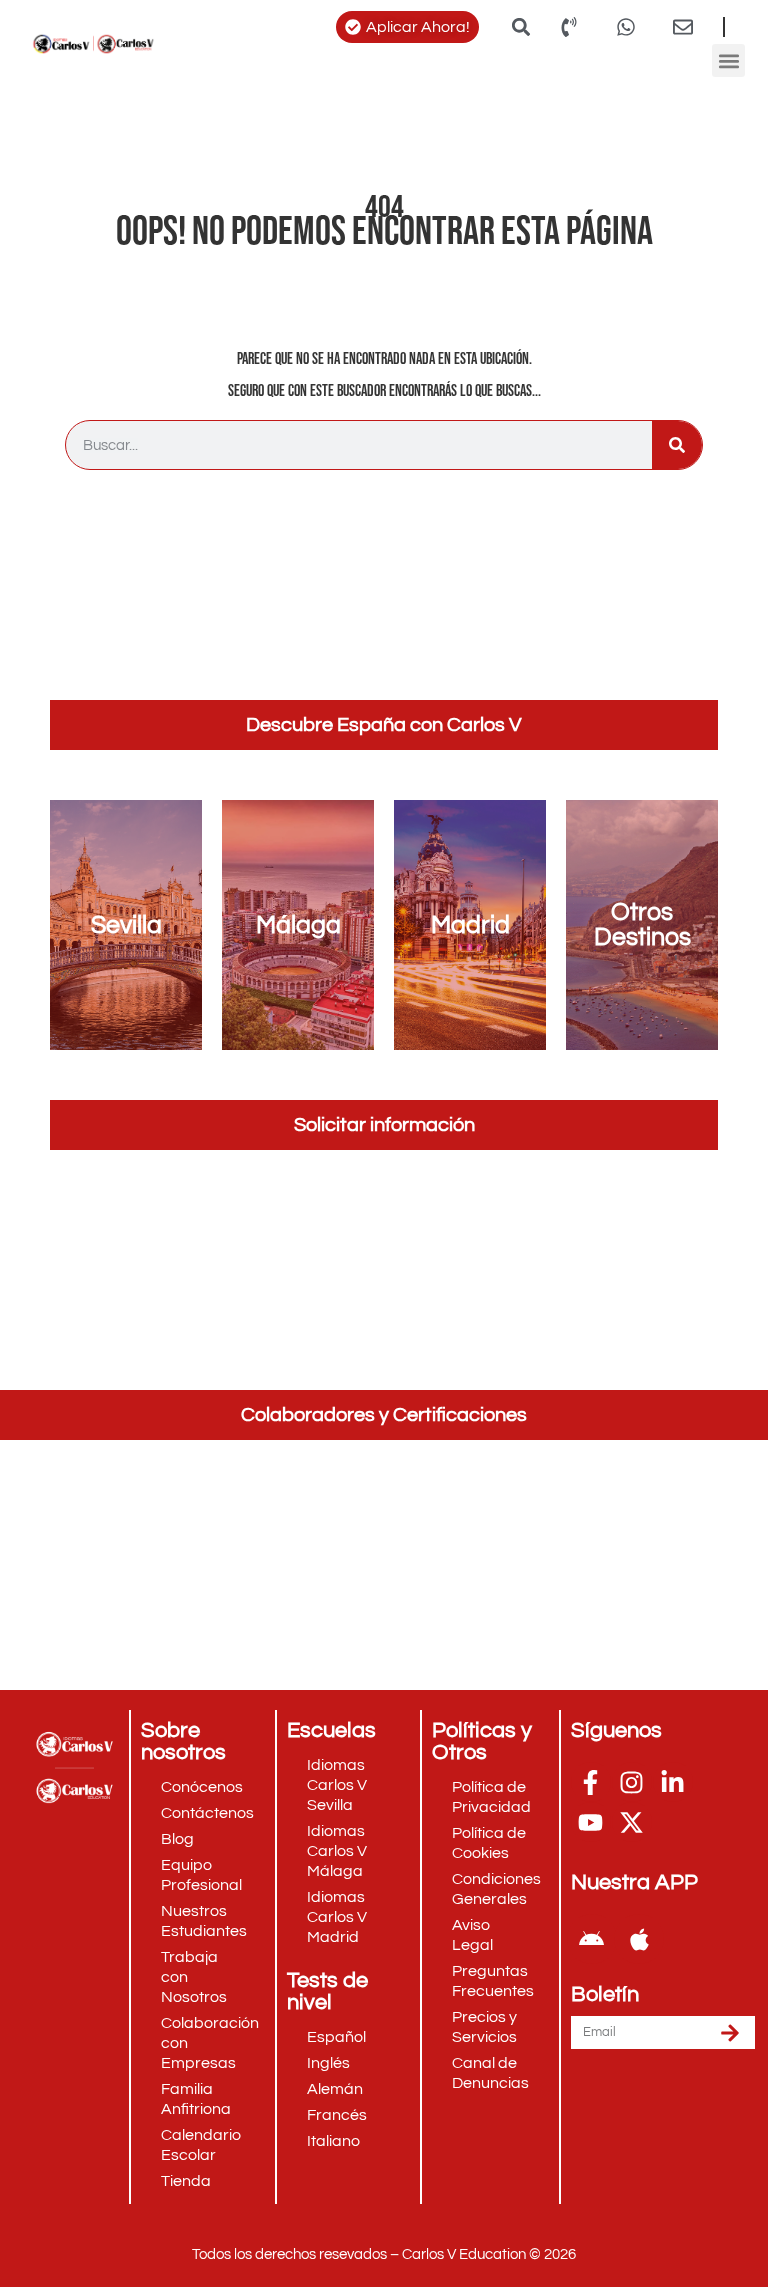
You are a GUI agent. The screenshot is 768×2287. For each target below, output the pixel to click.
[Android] (592, 1939)
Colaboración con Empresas (210, 2043)
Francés (337, 2115)
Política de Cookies (489, 1843)
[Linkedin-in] (673, 1782)
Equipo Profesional (201, 1875)
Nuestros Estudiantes (204, 1921)
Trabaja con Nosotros (194, 1977)
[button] (521, 26)
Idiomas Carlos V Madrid (337, 1917)
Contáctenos (207, 1813)
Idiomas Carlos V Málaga (337, 1851)
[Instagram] (632, 1782)
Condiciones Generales (496, 1889)
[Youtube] (591, 1822)
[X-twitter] (632, 1822)
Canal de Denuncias (490, 2073)
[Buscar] (677, 445)
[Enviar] (730, 2032)
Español (336, 2037)
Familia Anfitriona (196, 2099)
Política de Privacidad (491, 1797)
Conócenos (202, 1787)
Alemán (335, 2089)
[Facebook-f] (591, 1782)
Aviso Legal (472, 1935)
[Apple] (639, 1939)
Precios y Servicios (484, 2027)
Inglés (328, 2063)
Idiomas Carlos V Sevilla (337, 1785)
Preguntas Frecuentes (493, 1981)
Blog (177, 1839)
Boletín (605, 1995)
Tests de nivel (327, 1991)
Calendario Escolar (201, 2145)
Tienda (186, 2181)
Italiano (333, 2141)
